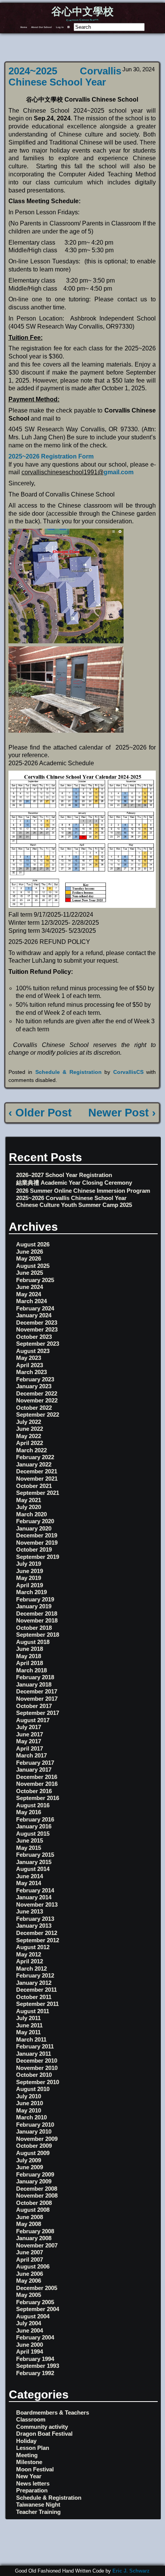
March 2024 (31, 1301)
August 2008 (33, 2210)
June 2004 (30, 2330)
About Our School (41, 27)
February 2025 (35, 1280)
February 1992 (35, 2373)
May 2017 (29, 1741)
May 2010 (29, 2110)
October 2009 (34, 2146)
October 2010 (34, 2075)
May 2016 (29, 1812)
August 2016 (33, 1805)
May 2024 (29, 1294)
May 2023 (29, 1358)
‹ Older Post (40, 1113)
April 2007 (30, 2260)
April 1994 (30, 2352)
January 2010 (34, 2131)
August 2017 (33, 1720)
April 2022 (30, 1443)
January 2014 (34, 1897)
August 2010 (33, 2089)
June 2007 (30, 2252)
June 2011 (29, 2025)
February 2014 (35, 1890)
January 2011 (34, 2054)
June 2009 (30, 2167)
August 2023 (33, 1351)
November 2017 (37, 1699)
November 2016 (37, 1784)
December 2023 (37, 1323)
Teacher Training (38, 2512)
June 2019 (30, 1571)
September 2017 (38, 1713)
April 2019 (30, 1585)
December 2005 (37, 2288)
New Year (29, 2476)
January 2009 (34, 2181)
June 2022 (30, 1429)
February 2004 (35, 2337)
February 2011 (35, 2046)
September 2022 (38, 1415)
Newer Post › (122, 1113)
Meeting (27, 2455)
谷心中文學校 (82, 12)
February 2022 (35, 1457)
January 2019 (34, 1606)
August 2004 (33, 2316)
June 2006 (30, 2274)
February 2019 (35, 1599)
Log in (60, 27)
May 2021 (29, 1500)
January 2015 (34, 1862)
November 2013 (37, 1904)
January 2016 (34, 1826)
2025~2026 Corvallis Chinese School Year (71, 1198)
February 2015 (35, 1855)
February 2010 (35, 2125)
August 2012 (33, 1947)
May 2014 (29, 1883)
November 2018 (37, 1620)
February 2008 (35, 2231)
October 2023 (34, 1337)
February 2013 (35, 1919)
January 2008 (34, 2238)
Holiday (26, 2441)
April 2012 (30, 1961)
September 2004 (38, 2309)
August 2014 (33, 1869)
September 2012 (38, 1940)
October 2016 (34, 1791)
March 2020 (31, 1514)
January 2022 (34, 1464)
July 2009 (29, 2160)
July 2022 (29, 1422)
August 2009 (33, 2153)
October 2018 (34, 1628)
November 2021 (37, 1479)
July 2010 (29, 2096)
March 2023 (31, 1372)
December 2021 (37, 1471)
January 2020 (34, 1528)
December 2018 (37, 1613)
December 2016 (37, 1777)
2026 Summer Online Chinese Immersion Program (83, 1191)
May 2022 (29, 1436)
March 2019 (31, 1592)
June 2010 (30, 2103)
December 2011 (36, 1990)
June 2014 (30, 1876)
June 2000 (30, 2345)
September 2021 (38, 1493)
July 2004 (29, 2323)
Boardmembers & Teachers (53, 2412)
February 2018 (35, 1677)
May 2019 (29, 1578)
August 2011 (33, 2011)
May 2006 (29, 2281)
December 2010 (37, 2061)
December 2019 (37, 1535)
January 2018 (34, 1684)
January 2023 (34, 1386)
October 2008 (34, 2203)
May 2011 (28, 2032)
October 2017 (34, 1706)
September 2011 (37, 2004)
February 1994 (35, 2359)
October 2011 (34, 1997)
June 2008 (30, 2217)
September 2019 (38, 1557)
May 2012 (29, 1954)
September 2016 (38, 1798)
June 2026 (30, 1252)
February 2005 (35, 2302)
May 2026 (29, 1258)
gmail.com (119, 472)
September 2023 (38, 1344)
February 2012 (35, 1975)
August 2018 (33, 1642)
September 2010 (38, 2082)
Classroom (31, 2419)
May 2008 (29, 2224)
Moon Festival (35, 2469)
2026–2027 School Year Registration (64, 1175)
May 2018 (29, 1656)
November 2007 (37, 2245)
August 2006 (33, 2266)
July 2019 (29, 1564)
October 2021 (34, 1486)
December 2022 (37, 1393)
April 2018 (30, 1663)
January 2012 (34, 1983)
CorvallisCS (128, 1072)
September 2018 (38, 1635)
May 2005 (29, 2295)
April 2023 (30, 1365)
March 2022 (31, 1450)
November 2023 (37, 1329)
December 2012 (37, 1933)
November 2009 (37, 2139)
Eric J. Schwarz (131, 2571)
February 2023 (35, 1379)
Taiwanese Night (38, 2504)
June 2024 (30, 1287)
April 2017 (30, 1748)
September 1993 (38, 2366)
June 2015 (30, 1840)
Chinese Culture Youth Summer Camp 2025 (74, 1205)
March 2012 (31, 1969)
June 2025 (30, 1273)
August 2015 (33, 1834)
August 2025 (33, 1266)
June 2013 (30, 1911)
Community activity (42, 2427)
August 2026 (33, 1244)
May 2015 (29, 1848)
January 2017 (34, 1770)
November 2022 (37, 1400)
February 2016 (35, 1819)
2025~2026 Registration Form (51, 456)
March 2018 (31, 1670)
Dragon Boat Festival (44, 2434)
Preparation (32, 2490)
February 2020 (35, 1521)
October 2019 (34, 1549)
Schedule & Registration (68, 1072)
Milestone (29, 2462)
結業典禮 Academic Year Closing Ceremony (74, 1183)
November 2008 (37, 2195)
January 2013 (34, 1926)
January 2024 (34, 1315)
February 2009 (35, 2174)
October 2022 (34, 1408)
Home (24, 27)
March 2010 (31, 2117)
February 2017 (35, 1763)
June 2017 (30, 1734)
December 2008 (37, 2189)
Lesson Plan (33, 2448)
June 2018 (30, 1649)
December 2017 (37, 1691)
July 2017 (29, 1727)
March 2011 (31, 2039)
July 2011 (28, 2018)
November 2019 (37, 1543)
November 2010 (37, 2068)
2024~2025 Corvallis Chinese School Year (65, 76)
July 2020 (29, 1507)
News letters (33, 2483)
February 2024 (35, 1308)
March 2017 (31, 1755)
